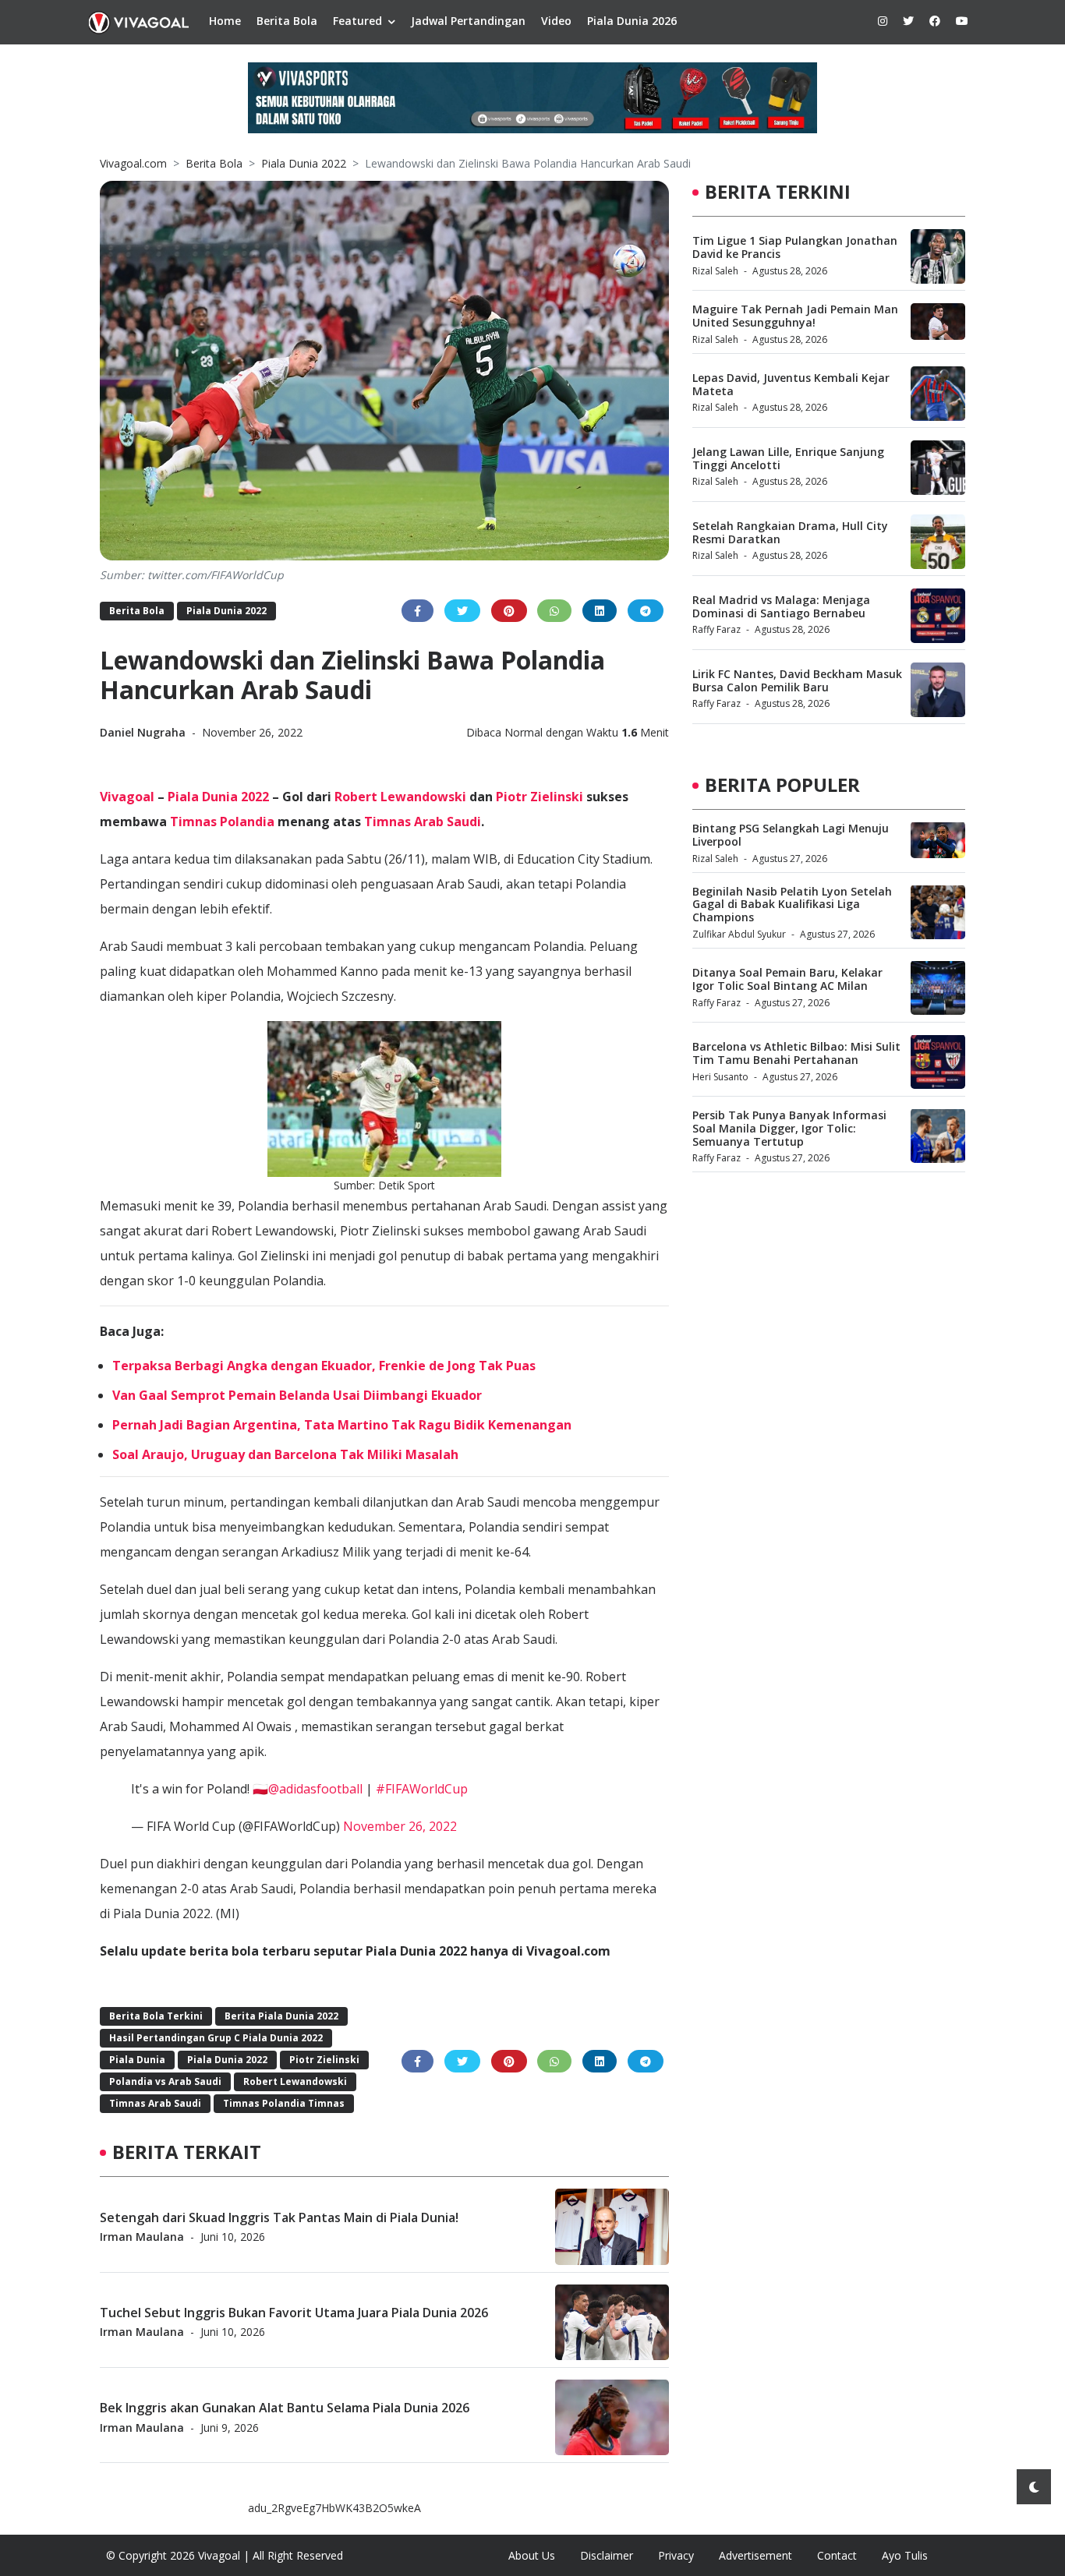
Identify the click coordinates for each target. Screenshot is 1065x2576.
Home (225, 21)
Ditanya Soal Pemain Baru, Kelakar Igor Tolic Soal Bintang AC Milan (787, 979)
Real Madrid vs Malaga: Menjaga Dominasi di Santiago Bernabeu (781, 606)
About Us (532, 2555)
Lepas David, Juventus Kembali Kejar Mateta (791, 384)
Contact (837, 2555)
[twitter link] (908, 21)
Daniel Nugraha (144, 732)
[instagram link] (883, 21)
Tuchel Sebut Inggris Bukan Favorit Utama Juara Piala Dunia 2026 (294, 2312)
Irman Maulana (142, 2236)
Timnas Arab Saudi (423, 822)
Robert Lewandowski (400, 797)
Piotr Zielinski (540, 797)
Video (556, 21)
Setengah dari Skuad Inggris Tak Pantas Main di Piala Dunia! (279, 2217)
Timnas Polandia (222, 822)
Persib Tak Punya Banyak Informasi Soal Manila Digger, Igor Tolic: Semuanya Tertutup (789, 1127)
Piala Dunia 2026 (632, 21)
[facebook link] (935, 21)
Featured (357, 21)
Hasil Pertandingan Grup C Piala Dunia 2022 (216, 2038)
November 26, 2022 (400, 1826)
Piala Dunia (137, 2060)
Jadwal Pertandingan (468, 21)
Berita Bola (287, 21)
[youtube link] (962, 21)
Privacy (676, 2555)
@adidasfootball (315, 1789)
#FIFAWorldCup (422, 1789)
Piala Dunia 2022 (304, 163)
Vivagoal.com (133, 163)
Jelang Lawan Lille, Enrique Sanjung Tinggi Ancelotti (788, 458)
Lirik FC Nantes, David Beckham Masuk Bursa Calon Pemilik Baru (797, 680)
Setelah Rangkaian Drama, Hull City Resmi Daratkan (790, 532)
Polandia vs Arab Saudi (165, 2081)
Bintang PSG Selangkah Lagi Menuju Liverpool (791, 834)
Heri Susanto (720, 1076)
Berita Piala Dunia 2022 (281, 2016)
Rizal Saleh (715, 271)
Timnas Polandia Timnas (284, 2103)
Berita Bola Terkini (156, 2016)
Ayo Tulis (905, 2555)
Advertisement (755, 2555)
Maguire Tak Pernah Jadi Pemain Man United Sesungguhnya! (795, 316)
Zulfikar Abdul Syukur (739, 933)
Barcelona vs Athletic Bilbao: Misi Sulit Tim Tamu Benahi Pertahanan (796, 1053)
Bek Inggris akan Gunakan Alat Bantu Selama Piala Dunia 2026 (285, 2408)
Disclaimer (607, 2555)
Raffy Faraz (716, 629)
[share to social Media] (418, 611)
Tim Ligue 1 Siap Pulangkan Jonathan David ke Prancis (795, 247)
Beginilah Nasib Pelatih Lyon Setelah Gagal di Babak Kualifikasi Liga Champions (792, 904)
